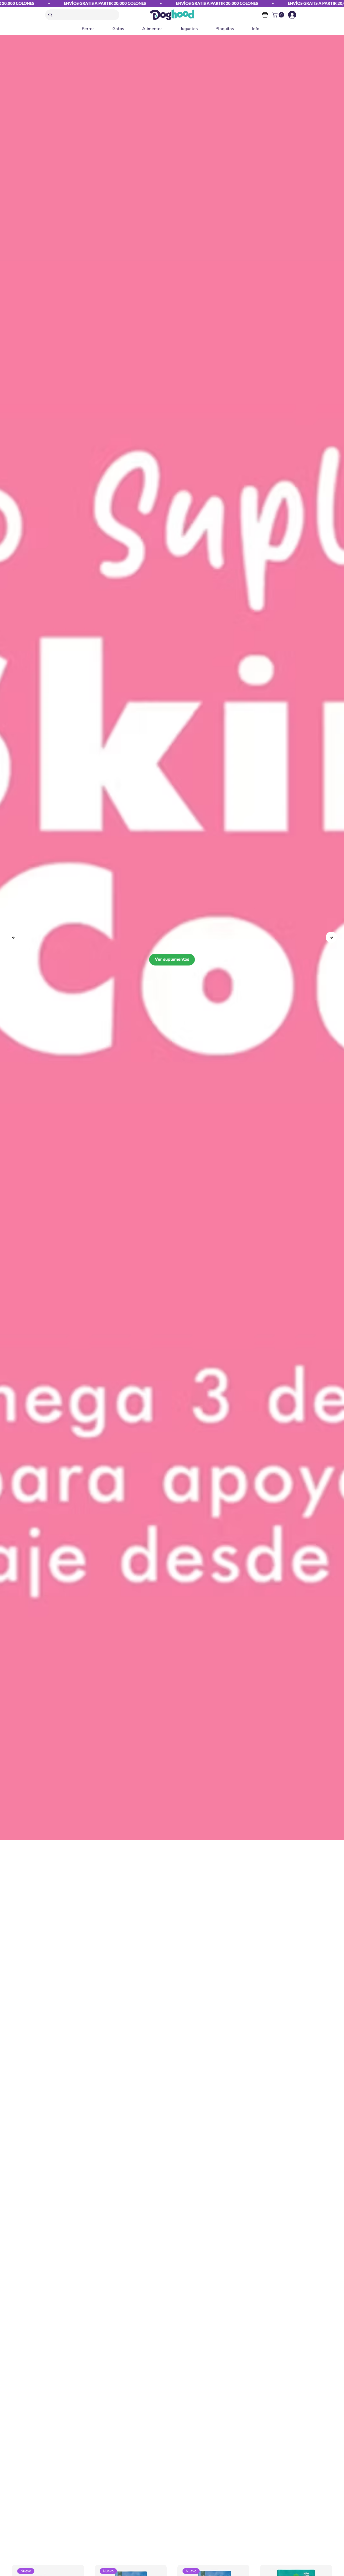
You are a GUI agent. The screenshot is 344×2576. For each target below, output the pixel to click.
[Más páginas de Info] (262, 29)
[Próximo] (331, 937)
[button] (279, 15)
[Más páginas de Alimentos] (165, 29)
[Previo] (14, 937)
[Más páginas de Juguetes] (200, 29)
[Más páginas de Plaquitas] (236, 29)
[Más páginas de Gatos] (127, 29)
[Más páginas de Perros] (97, 29)
